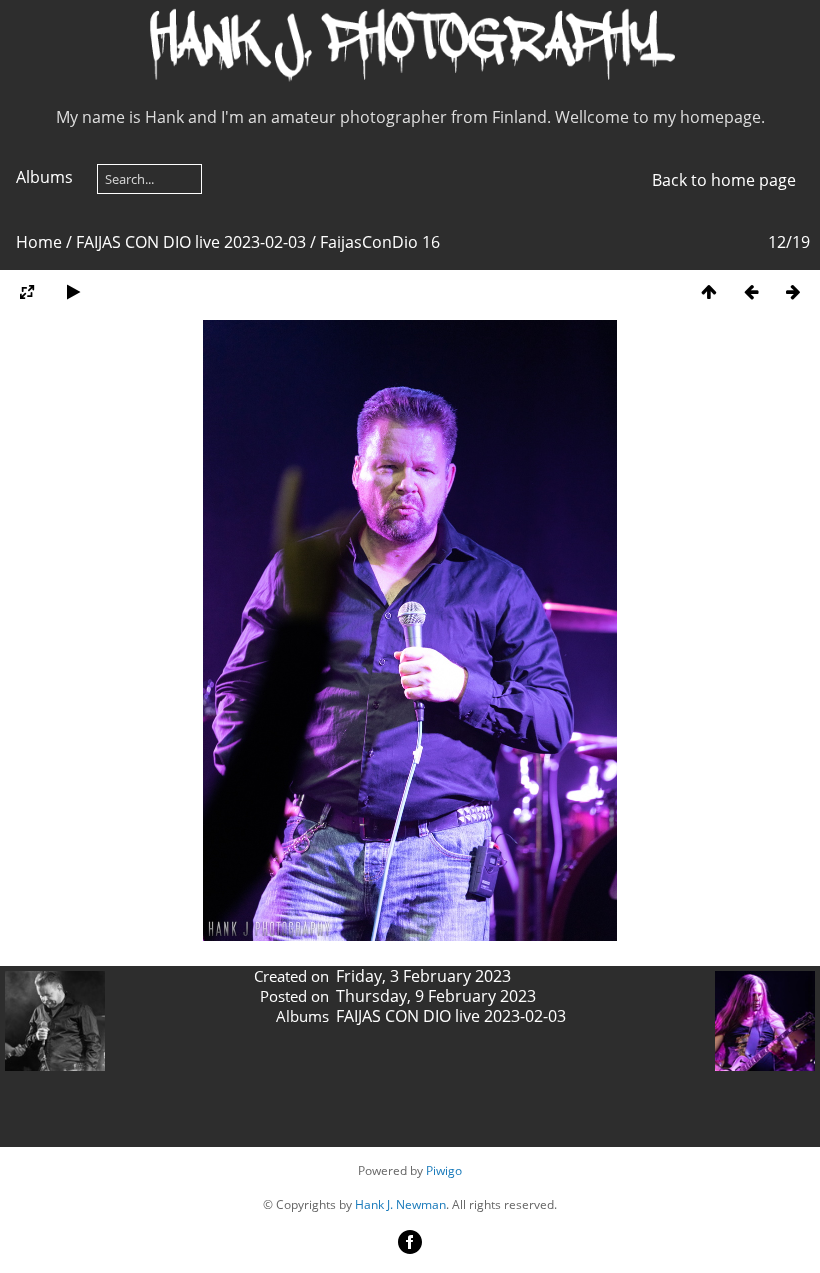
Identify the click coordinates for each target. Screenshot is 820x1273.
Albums (44, 177)
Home (39, 242)
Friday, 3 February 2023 (423, 976)
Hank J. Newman (400, 1204)
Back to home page (724, 180)
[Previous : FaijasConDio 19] (751, 291)
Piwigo (444, 1170)
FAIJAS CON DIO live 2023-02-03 (191, 242)
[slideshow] (73, 291)
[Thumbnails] (709, 291)
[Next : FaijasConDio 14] (793, 291)
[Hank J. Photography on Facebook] (410, 1249)
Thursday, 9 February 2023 (436, 996)
